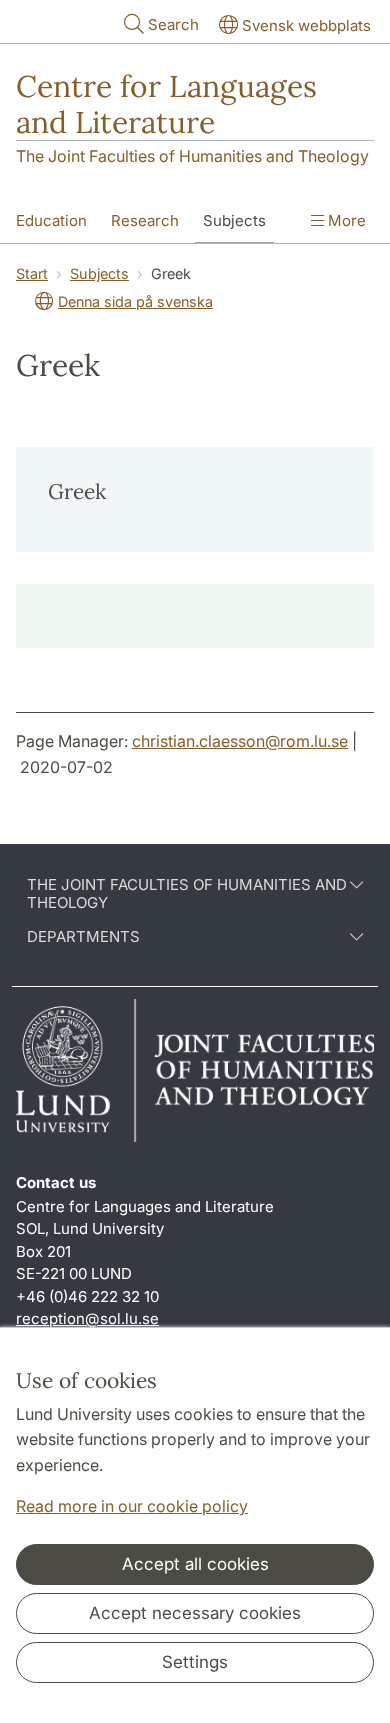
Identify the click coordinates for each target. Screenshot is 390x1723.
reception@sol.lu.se (87, 1318)
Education (51, 220)
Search (173, 24)
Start (32, 273)
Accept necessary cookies (195, 1613)
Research (145, 220)
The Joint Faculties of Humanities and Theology (192, 156)
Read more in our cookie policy (132, 1506)
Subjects (234, 220)
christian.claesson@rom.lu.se (240, 741)
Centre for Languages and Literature (166, 104)
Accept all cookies (195, 1564)
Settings (195, 1662)
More (345, 220)
